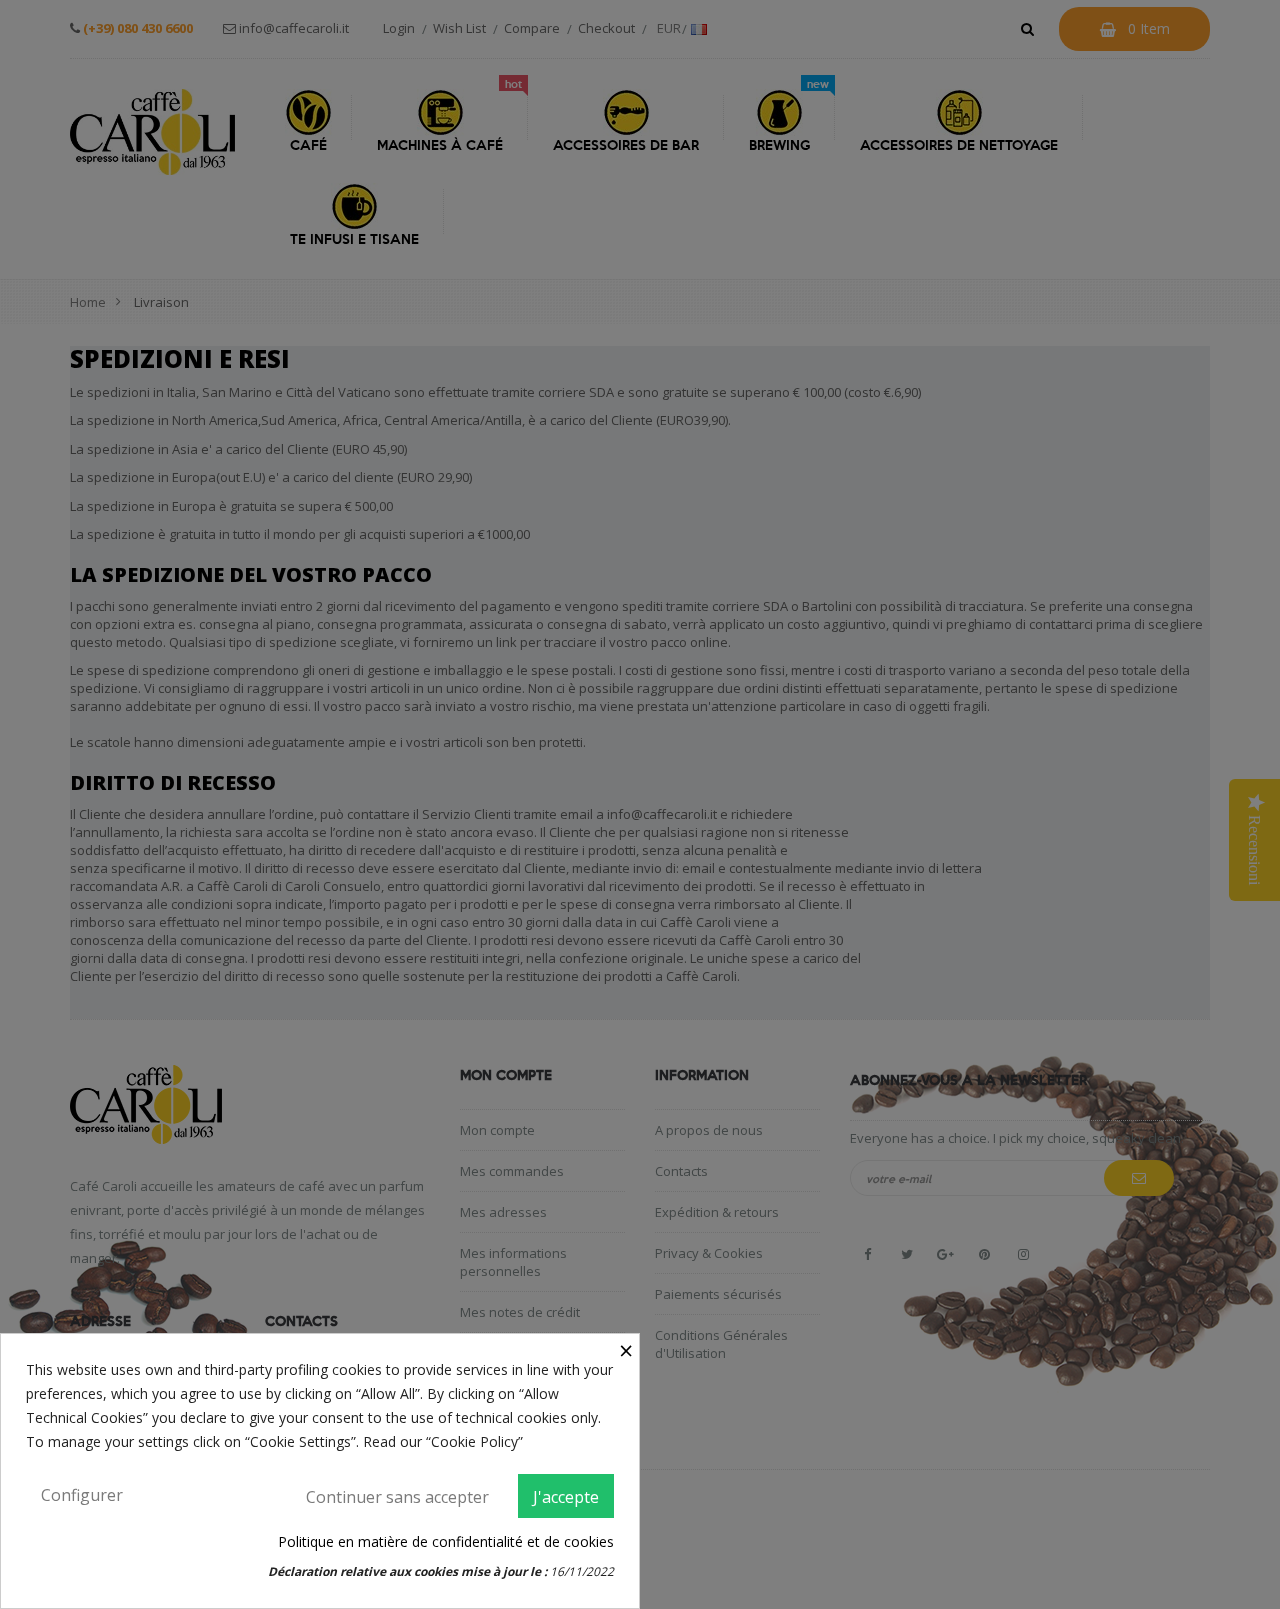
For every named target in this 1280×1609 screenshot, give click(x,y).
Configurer (82, 1495)
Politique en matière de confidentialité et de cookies (446, 1541)
